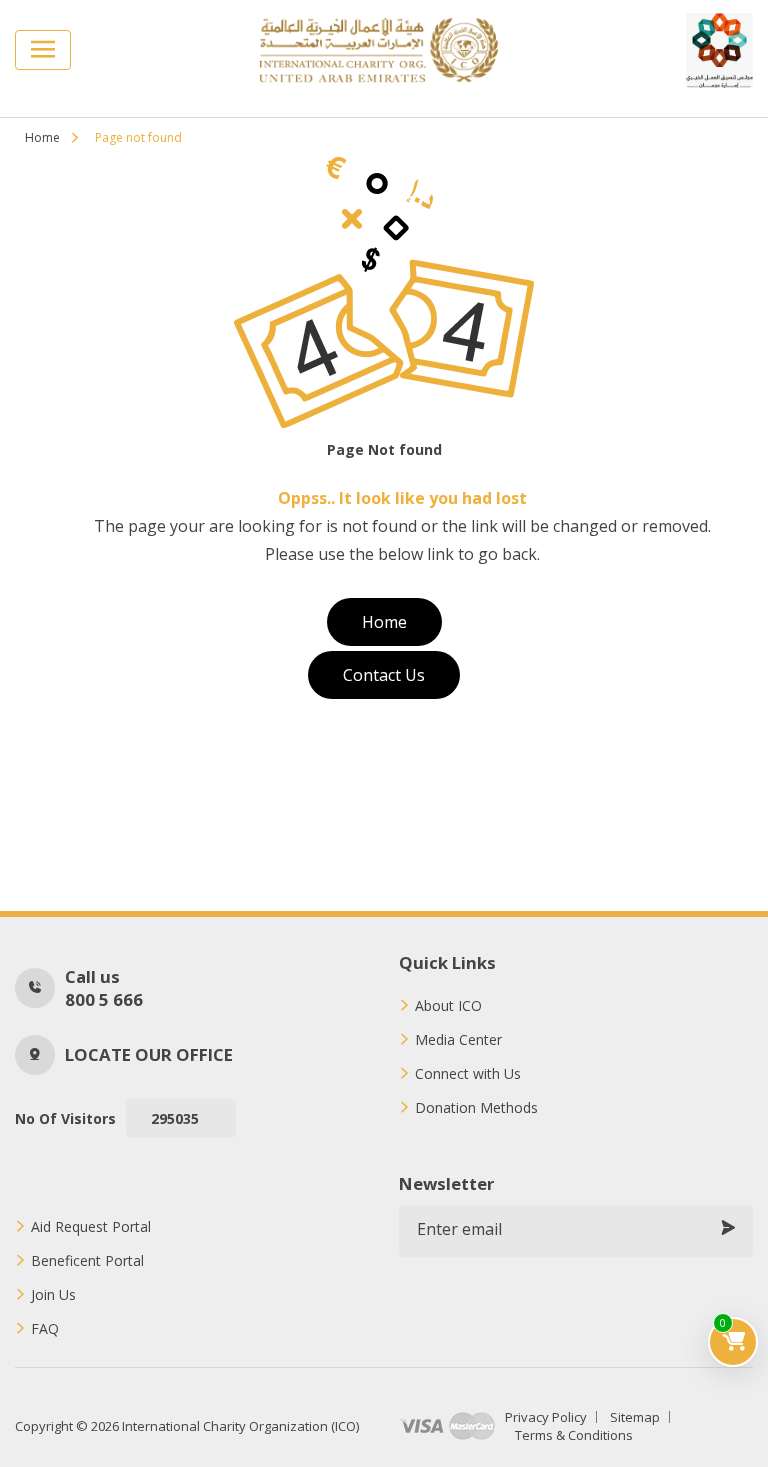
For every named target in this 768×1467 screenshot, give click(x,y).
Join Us (53, 1295)
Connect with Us (468, 1074)
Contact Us (384, 675)
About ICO (448, 1006)
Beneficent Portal (87, 1261)
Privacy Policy (546, 1417)
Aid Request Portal (91, 1227)
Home (42, 137)
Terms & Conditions (574, 1435)
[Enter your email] (728, 1229)
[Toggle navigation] (43, 50)
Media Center (458, 1040)
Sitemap (635, 1417)
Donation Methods (476, 1108)
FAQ (45, 1329)
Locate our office (149, 1054)
